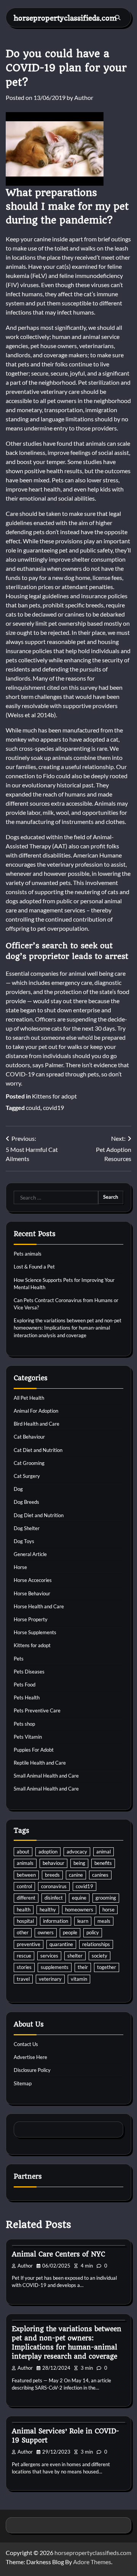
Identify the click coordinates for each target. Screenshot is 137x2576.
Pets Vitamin (28, 1737)
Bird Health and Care (37, 1424)
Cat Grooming (29, 1463)
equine (79, 1898)
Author (84, 97)
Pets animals (28, 1254)
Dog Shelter (27, 1528)
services (49, 1956)
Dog (18, 1489)
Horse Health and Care (39, 1606)
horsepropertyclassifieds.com (65, 18)
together (107, 1967)
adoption (48, 1852)
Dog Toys (24, 1541)
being (79, 1863)
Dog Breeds (26, 1502)
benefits (103, 1863)
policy (93, 1932)
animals (25, 1863)
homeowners (79, 1910)
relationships (96, 1944)
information (56, 1921)
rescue (24, 1956)
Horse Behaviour (32, 1593)
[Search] (118, 18)
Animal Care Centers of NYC (58, 2254)
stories (24, 1967)
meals (104, 1921)
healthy (48, 1910)
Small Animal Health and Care (46, 1776)
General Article (30, 1554)
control (24, 1886)
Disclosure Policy (32, 2070)
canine (76, 1875)
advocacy (77, 1852)
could (33, 1107)
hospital (25, 1921)
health (24, 1910)
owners (46, 1932)
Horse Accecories (33, 1580)
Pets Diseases (29, 1672)
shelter (75, 1956)
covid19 (53, 1107)
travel (23, 1979)
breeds (52, 1875)
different (26, 1898)
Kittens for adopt (54, 1096)
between (26, 1875)
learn (83, 1921)
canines (100, 1875)
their (83, 1967)
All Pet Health (29, 1398)
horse (108, 1910)
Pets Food (25, 1685)
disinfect (54, 1898)
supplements (55, 1967)
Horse (20, 1567)
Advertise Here (30, 2057)
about (23, 1852)
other (23, 1932)
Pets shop (24, 1724)
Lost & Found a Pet (34, 1267)
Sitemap (23, 2083)
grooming (106, 1898)
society (100, 1956)
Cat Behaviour (29, 1437)
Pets (19, 1659)
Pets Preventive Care (37, 1710)
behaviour (53, 1863)
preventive (29, 1944)
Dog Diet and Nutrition (39, 1515)
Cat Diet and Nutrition (38, 1450)
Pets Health (27, 1698)
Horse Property (31, 1619)
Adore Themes (92, 2562)
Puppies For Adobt (34, 1750)
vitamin (79, 1979)
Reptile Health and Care (40, 1763)
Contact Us (26, 2044)
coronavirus (54, 1886)
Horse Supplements (35, 1632)
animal (104, 1852)
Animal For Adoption (36, 1411)
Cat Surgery (27, 1476)
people (70, 1932)
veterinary (50, 1979)
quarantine (61, 1944)
